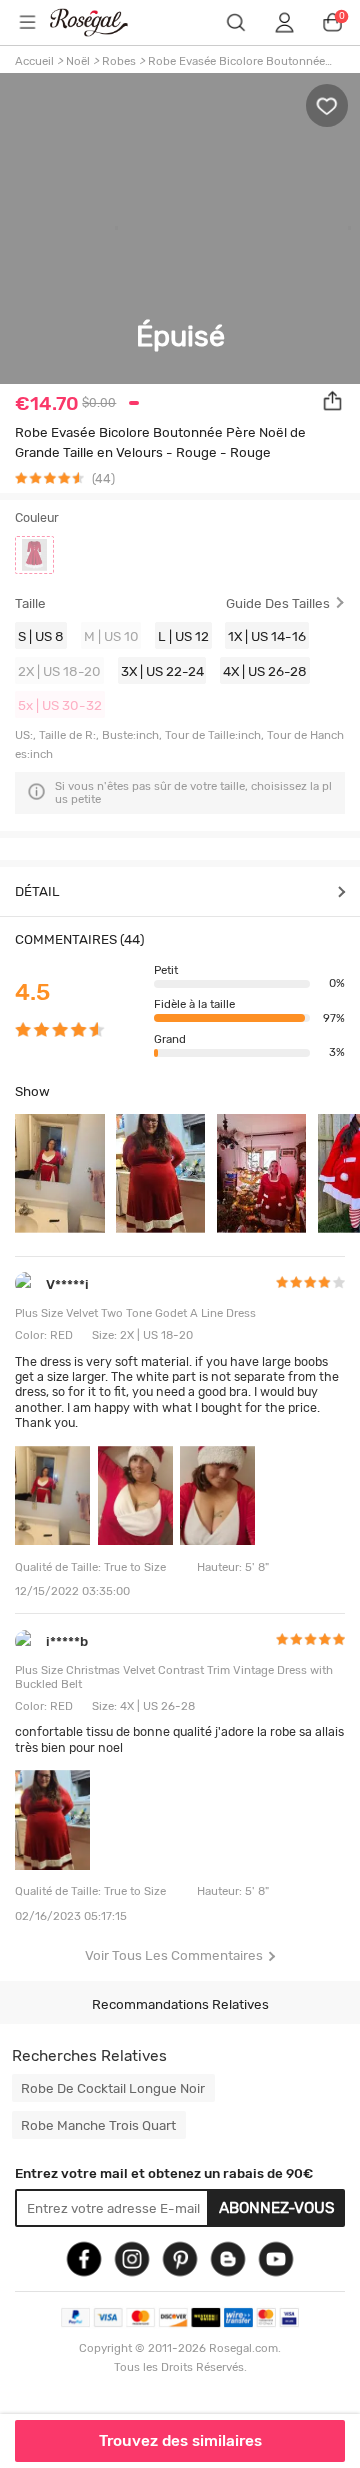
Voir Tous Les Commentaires (174, 1955)
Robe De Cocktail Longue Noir (113, 2088)
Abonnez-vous (277, 2208)
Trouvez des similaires (180, 2441)
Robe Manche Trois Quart (98, 2125)
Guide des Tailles (278, 603)
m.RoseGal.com (101, 22)
